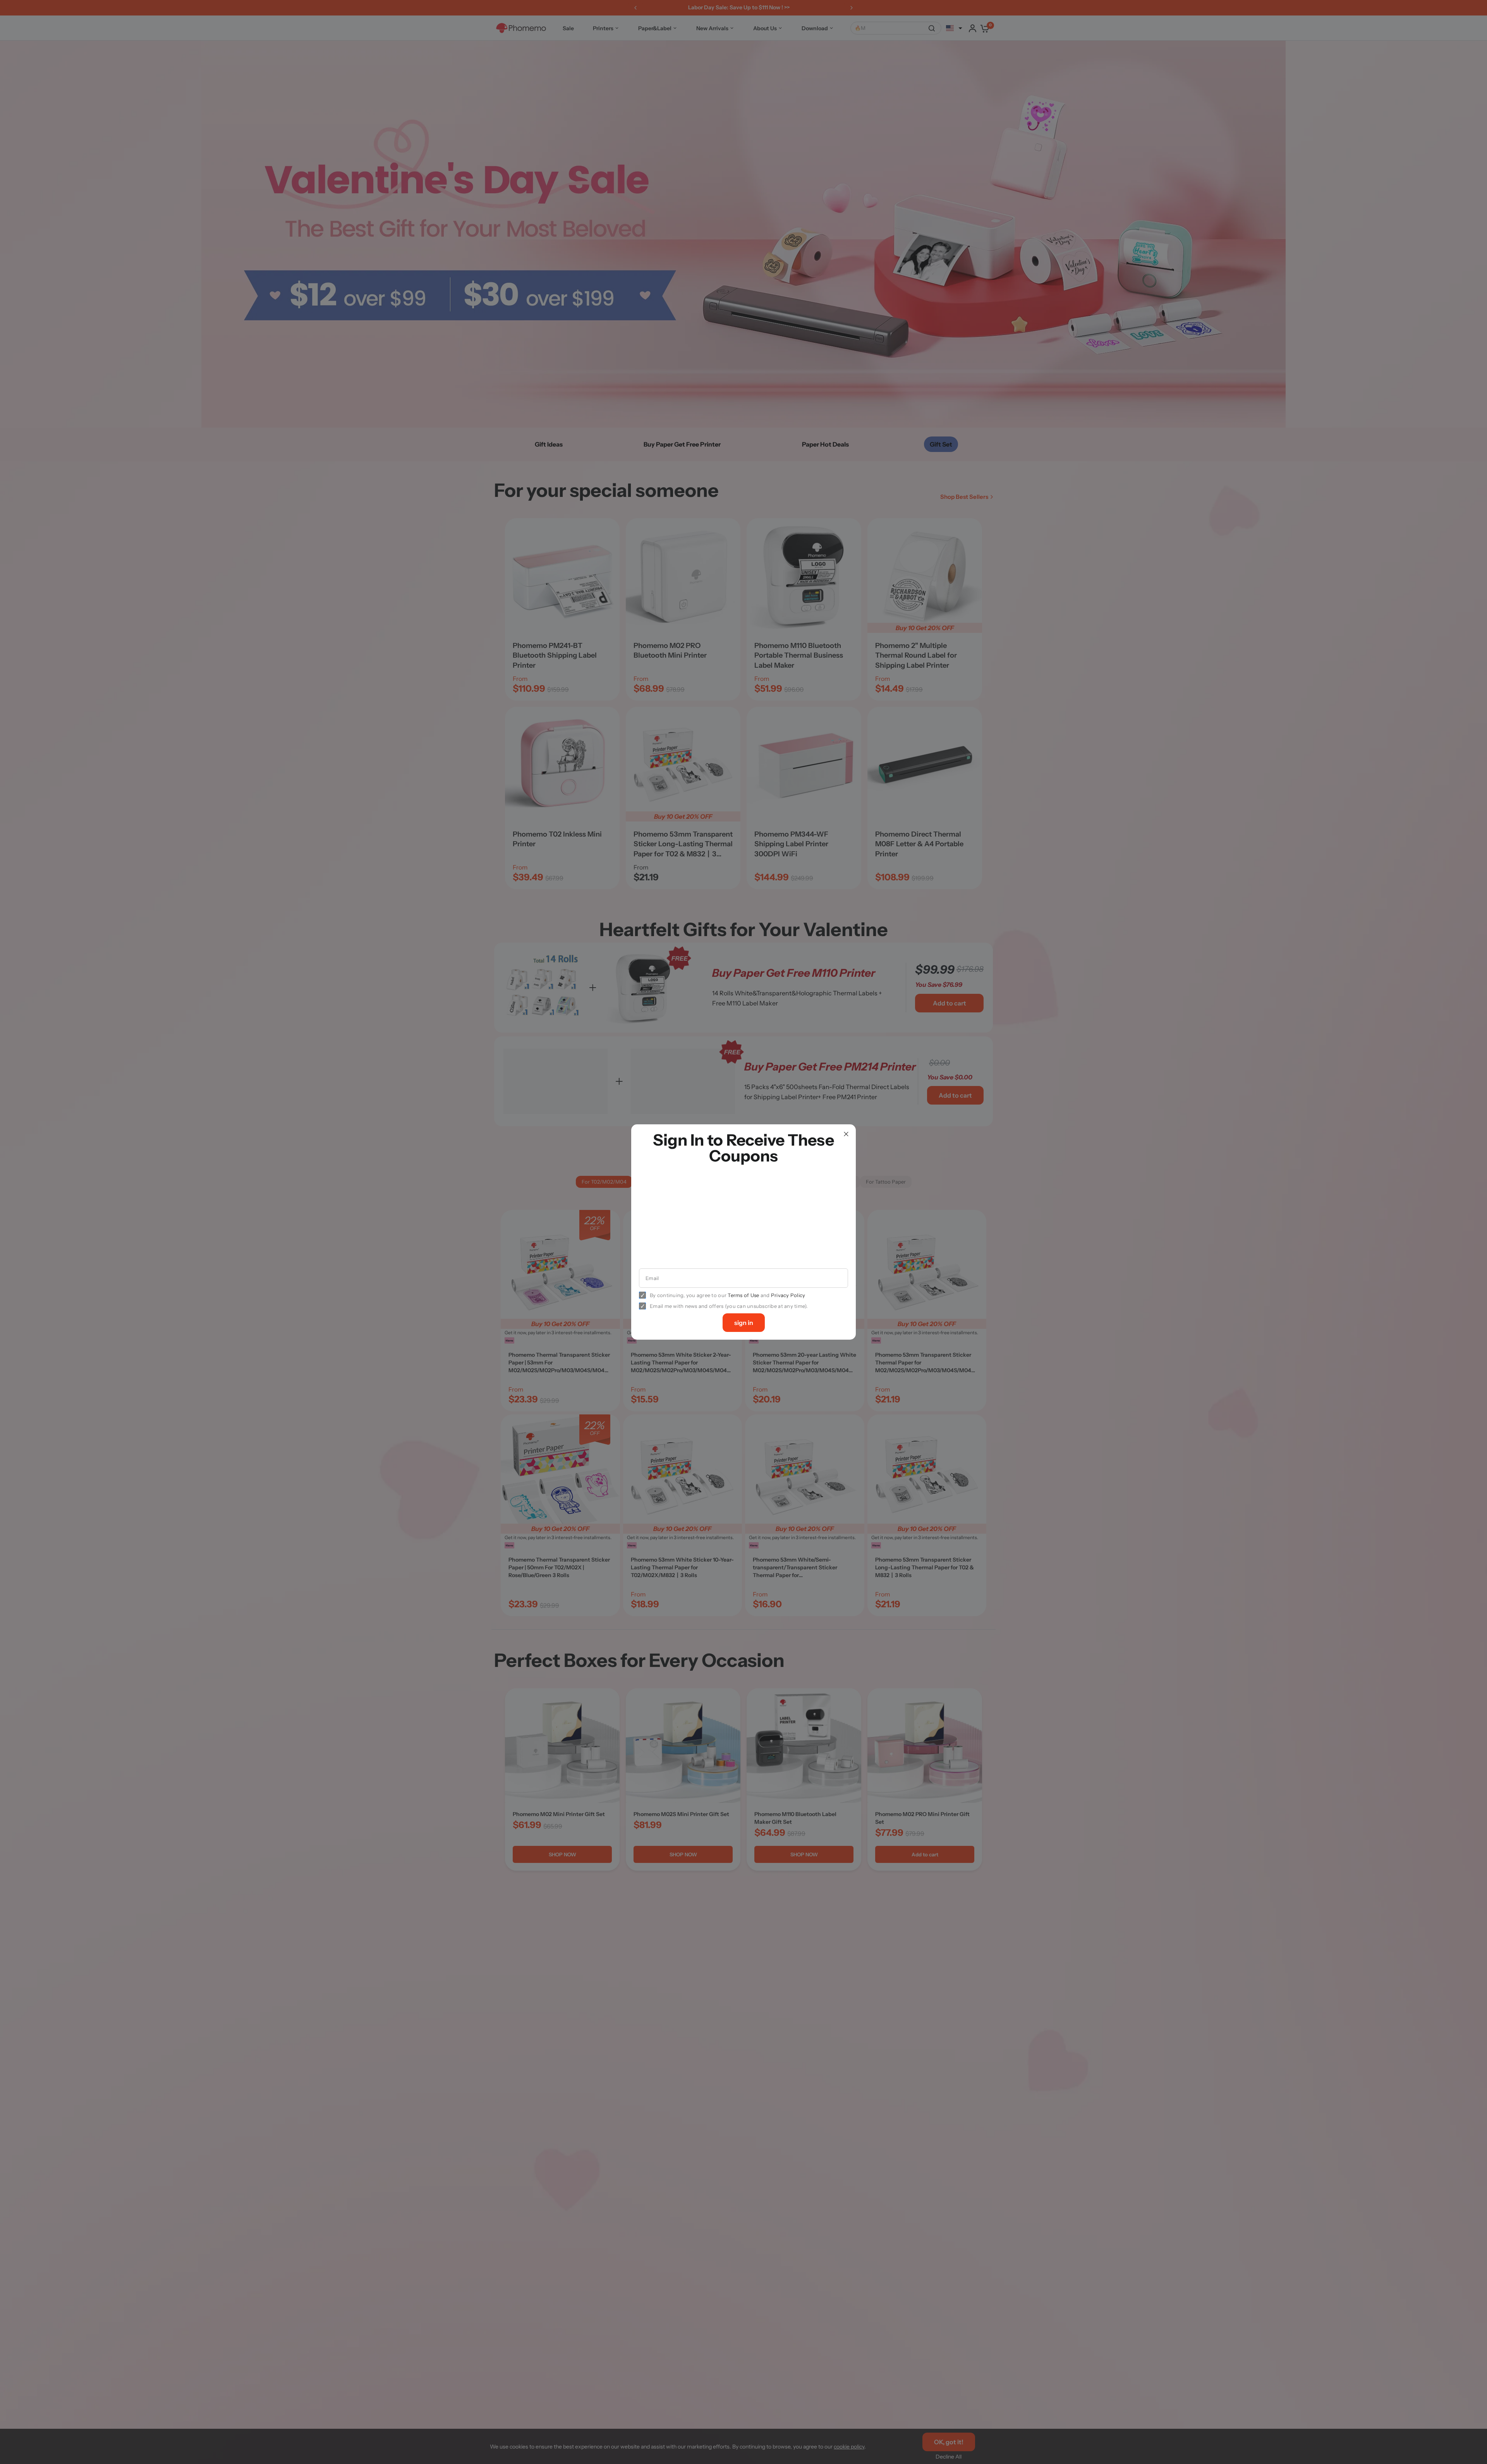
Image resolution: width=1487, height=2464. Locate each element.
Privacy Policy (788, 1295)
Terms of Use (743, 1295)
